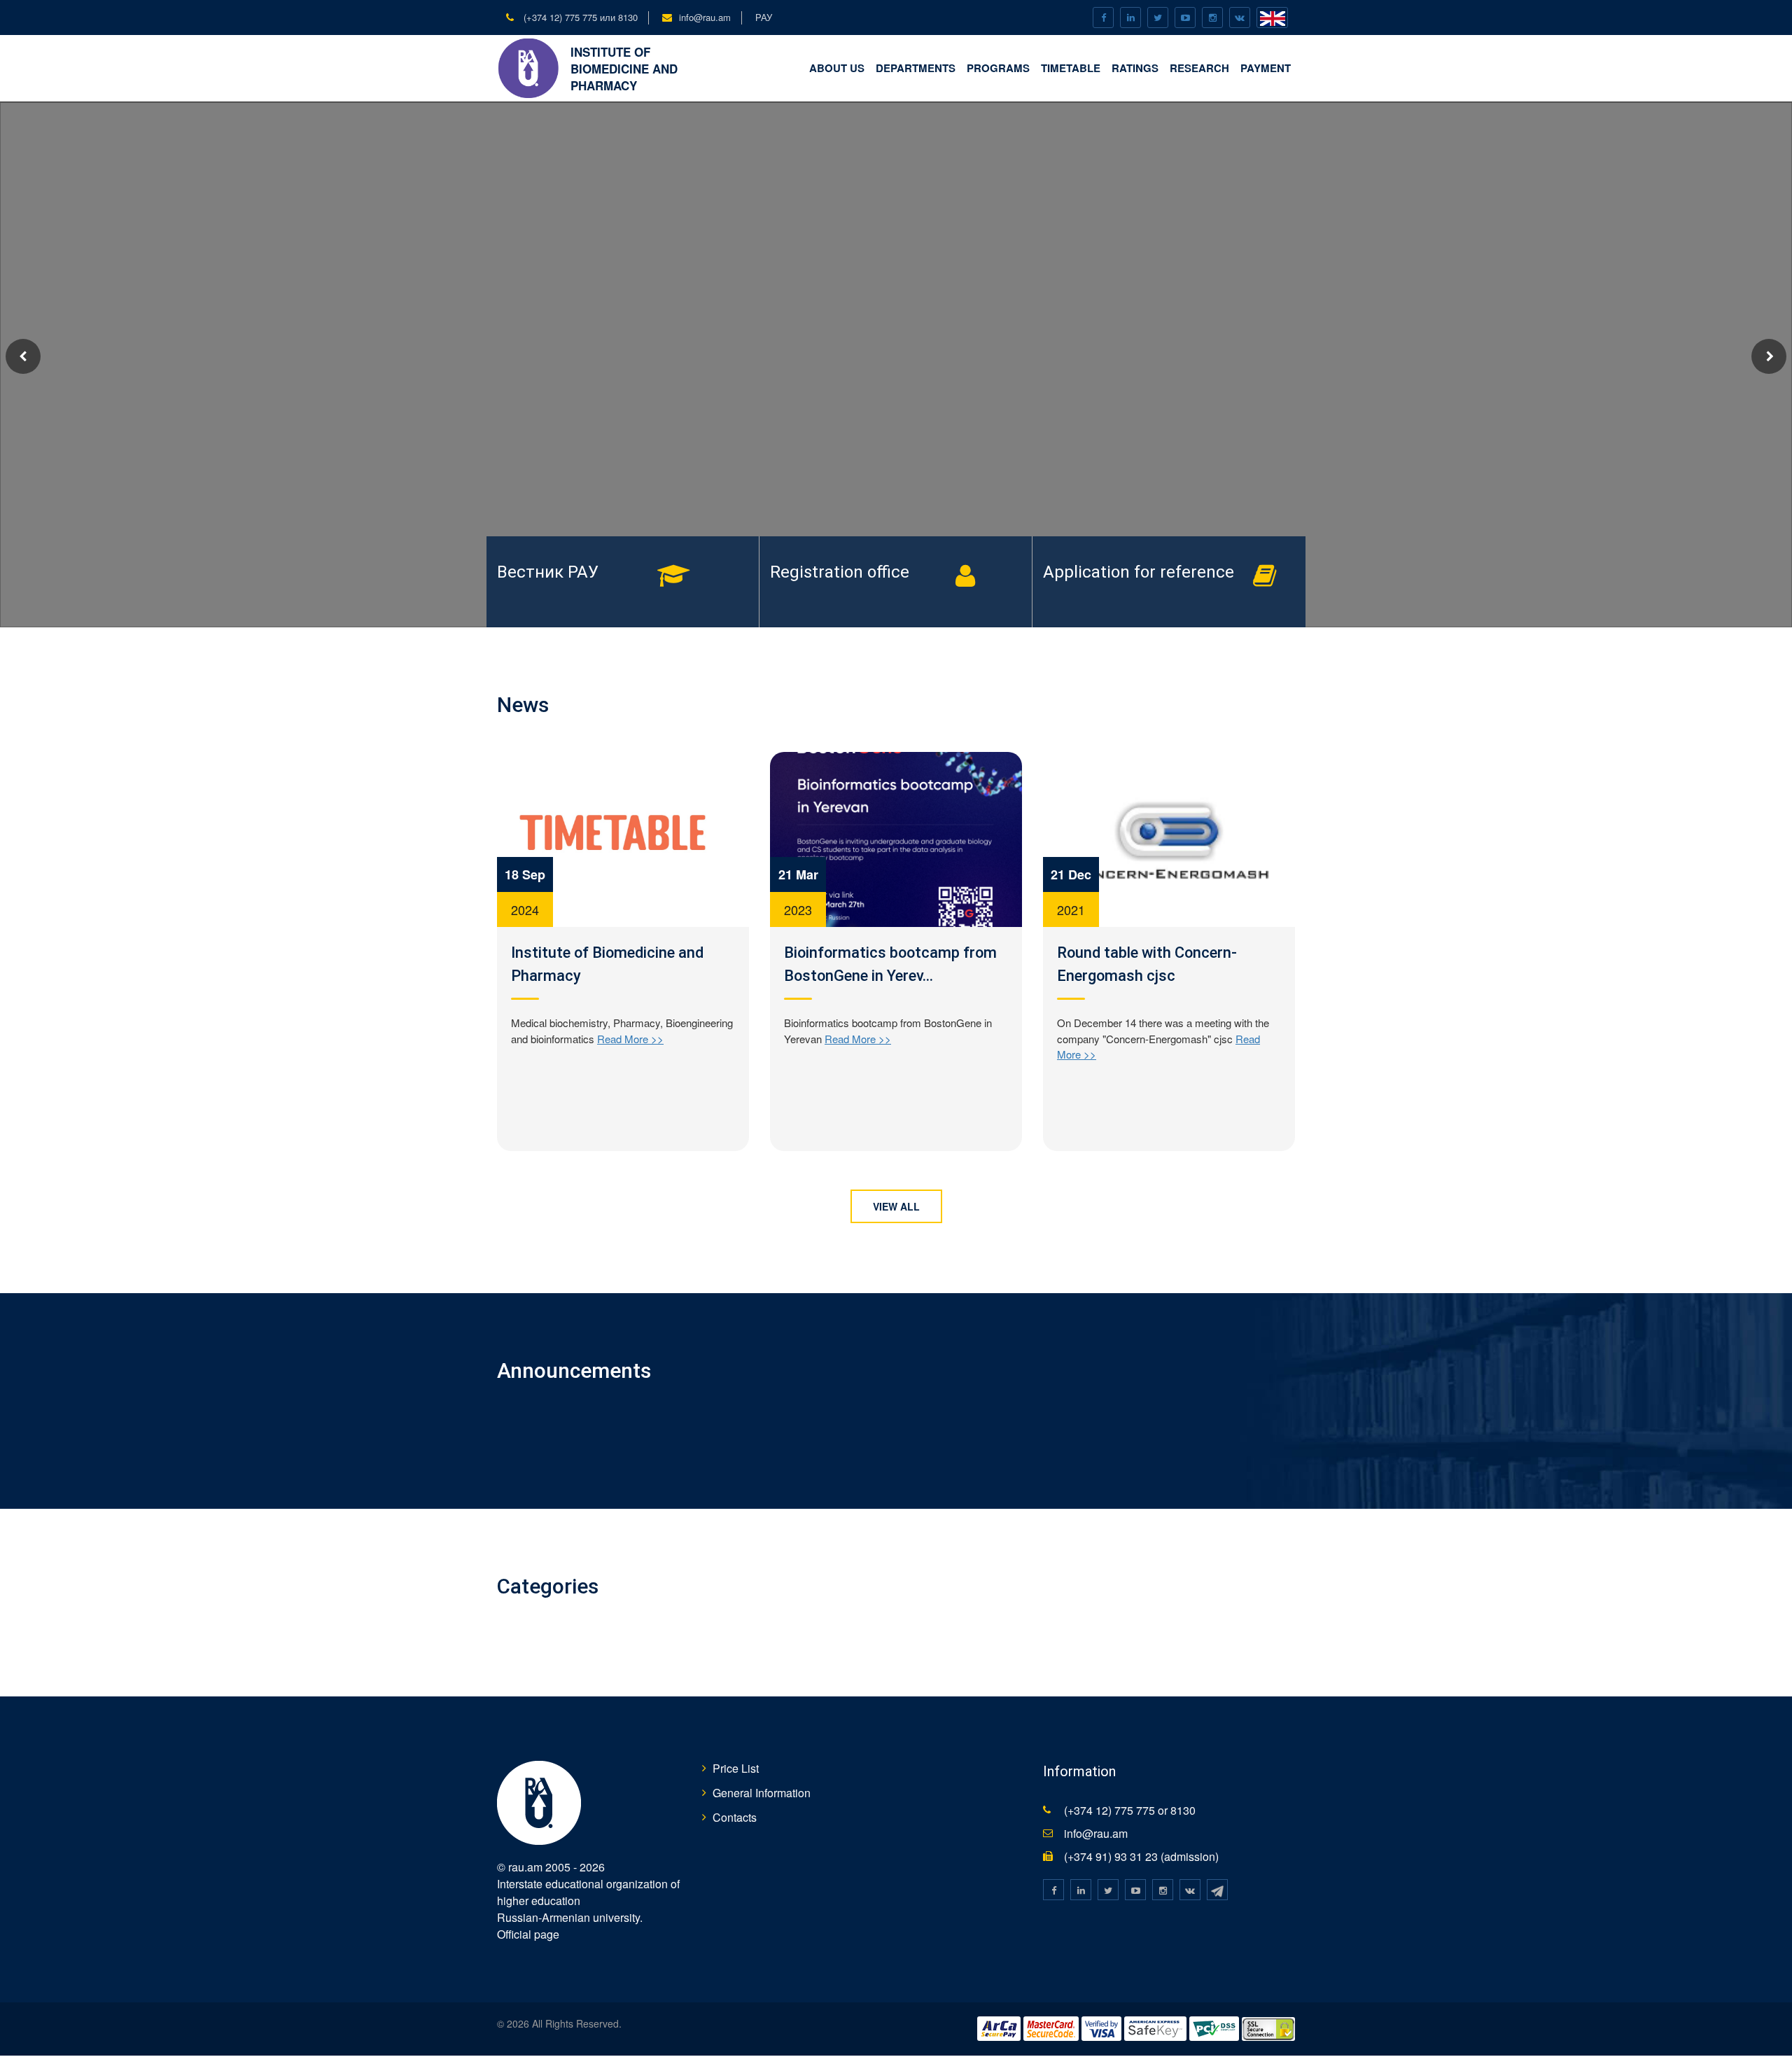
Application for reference (1139, 572)
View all (896, 1206)
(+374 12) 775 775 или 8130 (579, 17)
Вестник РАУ (548, 572)
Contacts (735, 1817)
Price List (736, 1768)
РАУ (764, 17)
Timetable (1071, 68)
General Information (762, 1793)
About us (837, 68)
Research (1199, 68)
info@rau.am (705, 17)
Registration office (840, 572)
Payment (1266, 68)
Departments (916, 68)
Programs (998, 68)
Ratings (1135, 68)
